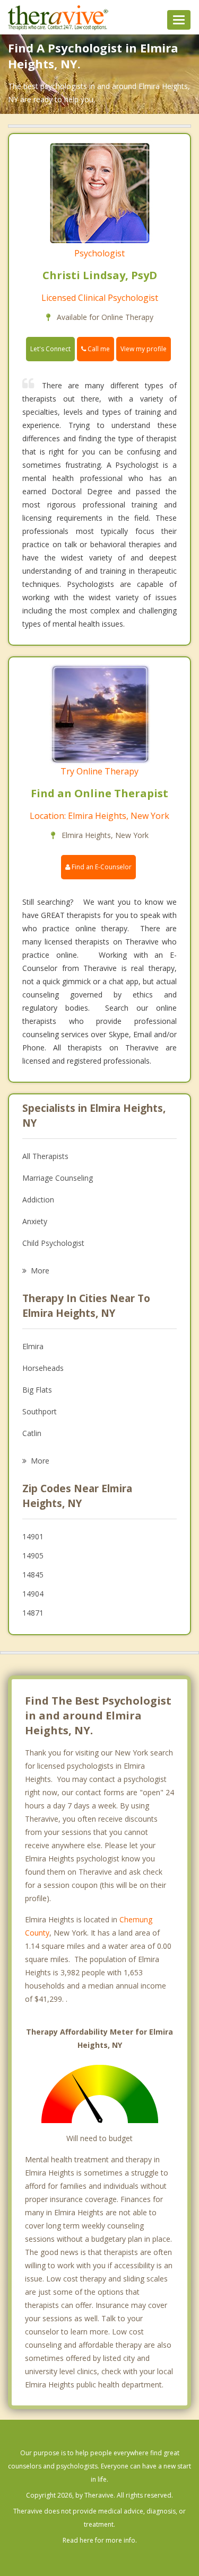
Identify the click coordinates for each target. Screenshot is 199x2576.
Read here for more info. (100, 2540)
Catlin (32, 1433)
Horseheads (43, 1368)
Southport (40, 1411)
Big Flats (37, 1390)
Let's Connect (50, 349)
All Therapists (45, 1156)
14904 (33, 1594)
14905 (33, 1556)
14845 (33, 1575)
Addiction (38, 1200)
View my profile (144, 349)
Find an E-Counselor (101, 867)
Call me (98, 349)
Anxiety (35, 1221)
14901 (33, 1536)
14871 (33, 1613)
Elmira (33, 1346)
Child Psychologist (53, 1243)
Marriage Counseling (58, 1178)
